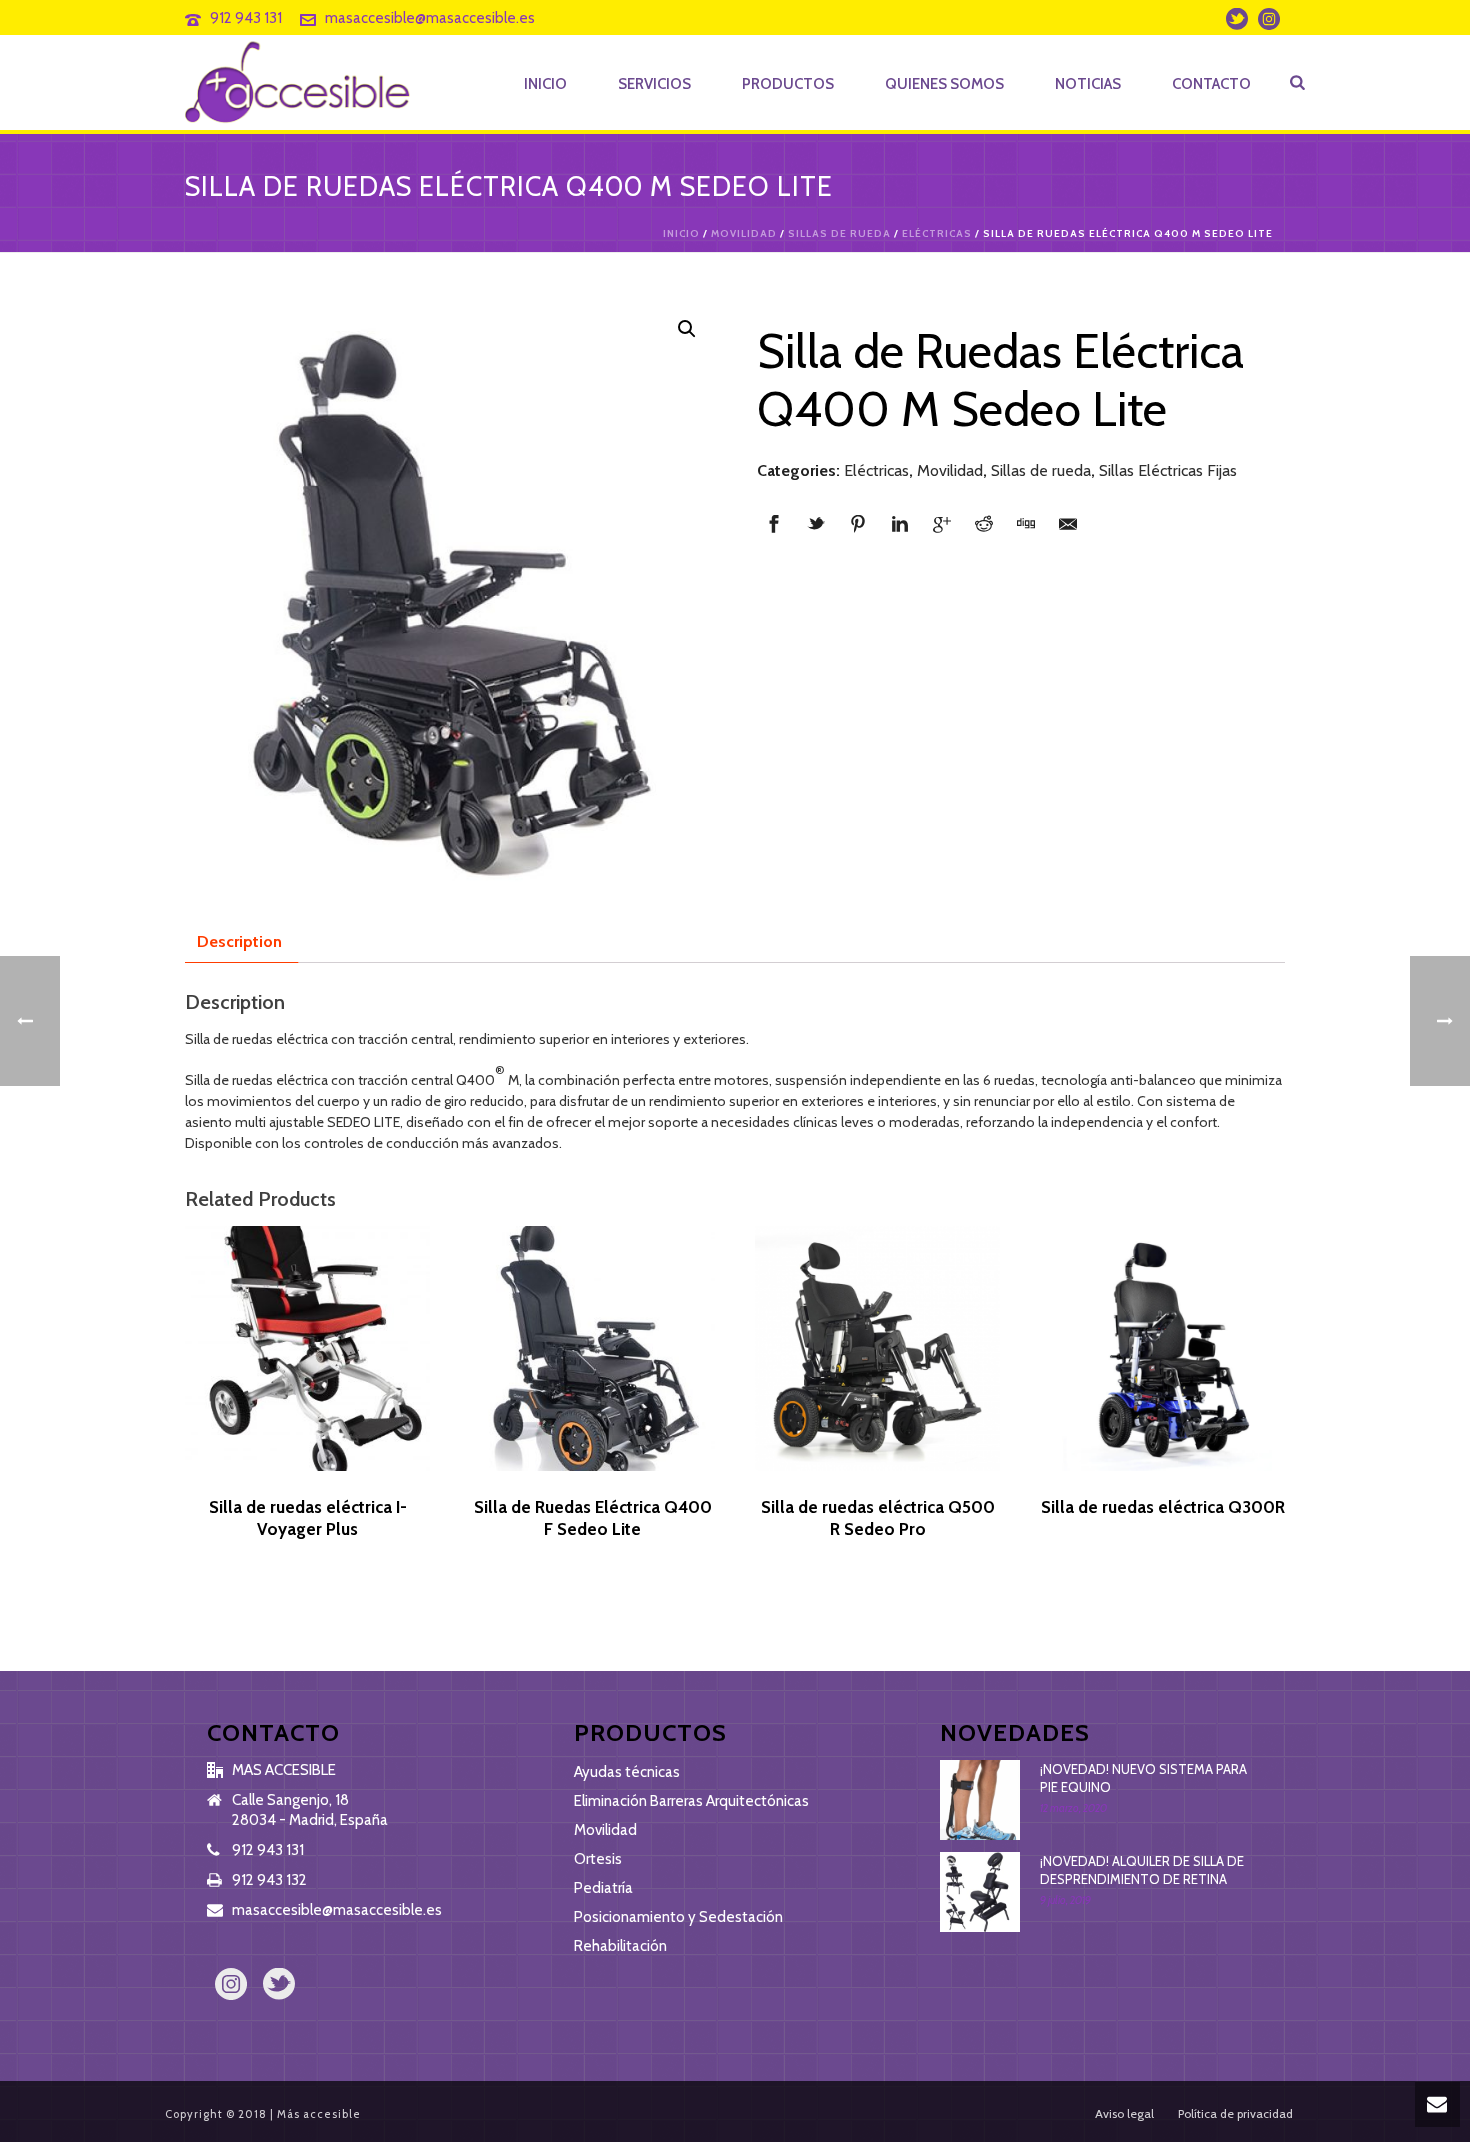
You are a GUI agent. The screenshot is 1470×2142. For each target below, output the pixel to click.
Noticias (1088, 84)
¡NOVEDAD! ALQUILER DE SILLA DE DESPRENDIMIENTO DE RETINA (1142, 1870)
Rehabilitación (620, 1946)
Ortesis (598, 1859)
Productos (788, 84)
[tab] (239, 942)
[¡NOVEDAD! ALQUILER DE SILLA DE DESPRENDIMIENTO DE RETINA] (980, 1892)
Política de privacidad (1235, 2113)
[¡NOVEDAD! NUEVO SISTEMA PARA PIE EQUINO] (980, 1800)
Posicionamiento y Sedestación (678, 1917)
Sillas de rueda (839, 233)
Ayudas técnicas (627, 1772)
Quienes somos (944, 84)
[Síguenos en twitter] (279, 1985)
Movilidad (744, 233)
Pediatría (603, 1888)
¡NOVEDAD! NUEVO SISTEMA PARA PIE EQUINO (1143, 1778)
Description (239, 941)
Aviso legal (1124, 2113)
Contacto (1211, 84)
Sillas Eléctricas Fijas (1168, 470)
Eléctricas (937, 233)
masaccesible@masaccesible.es (430, 18)
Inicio (545, 84)
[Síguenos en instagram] (231, 1985)
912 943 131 (246, 18)
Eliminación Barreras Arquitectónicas (691, 1801)
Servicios (654, 84)
